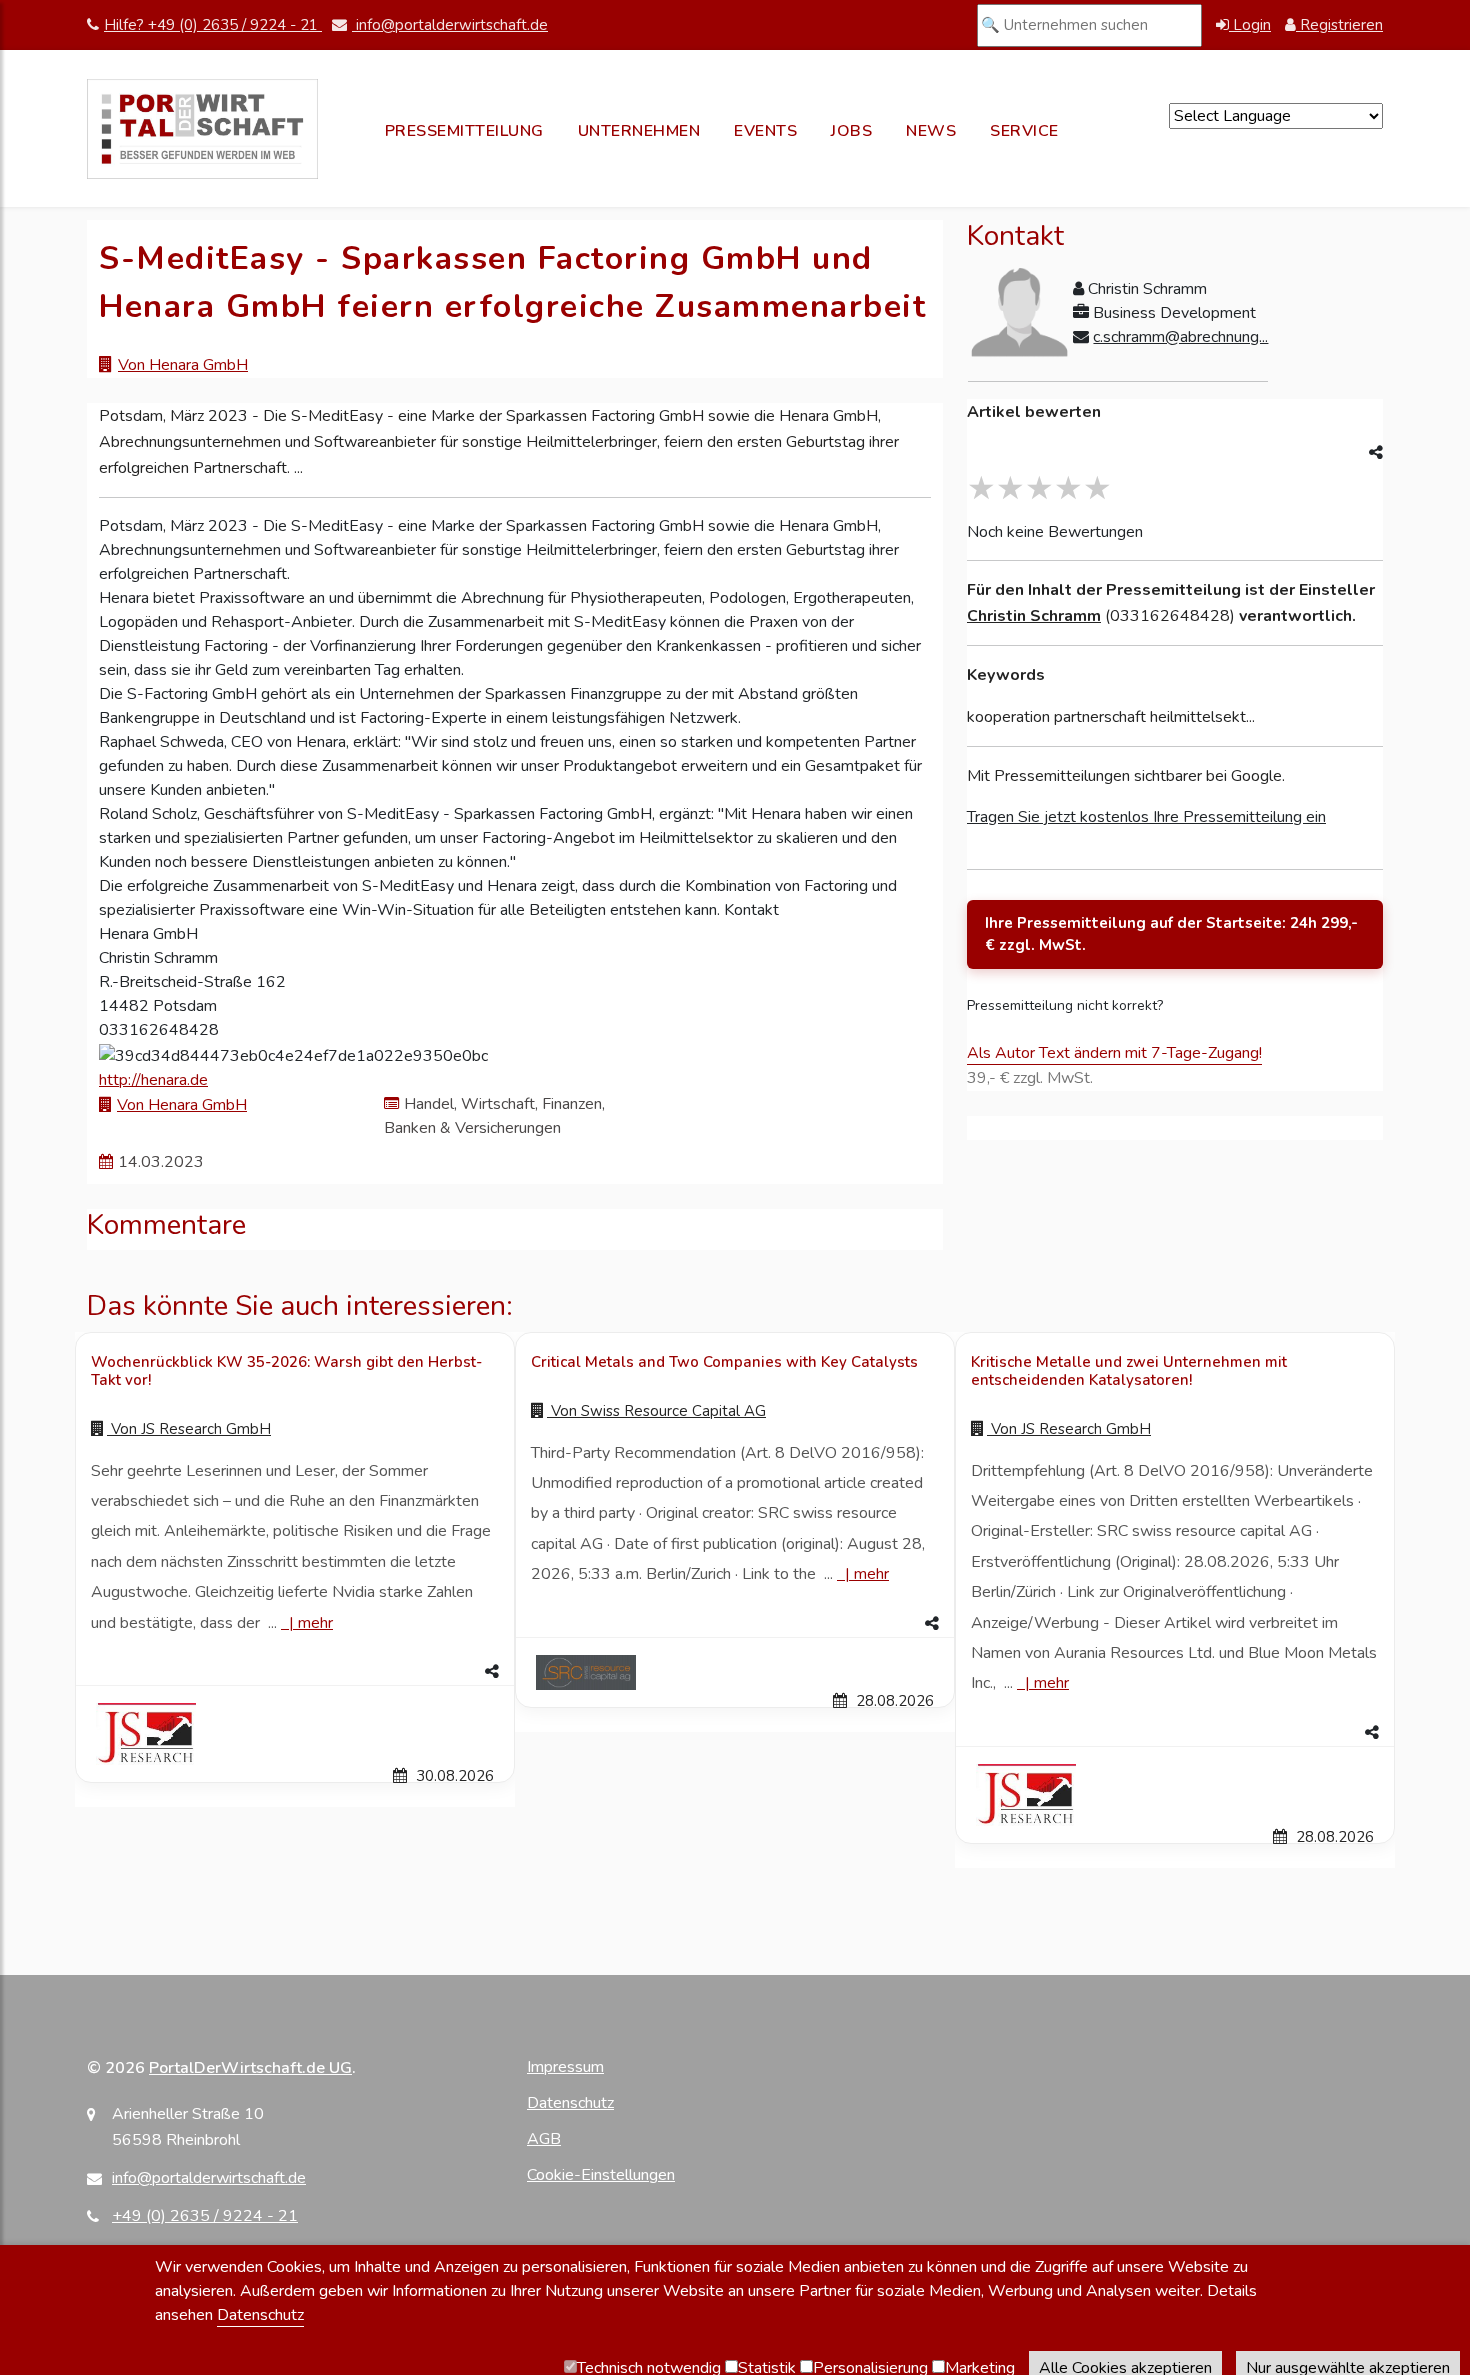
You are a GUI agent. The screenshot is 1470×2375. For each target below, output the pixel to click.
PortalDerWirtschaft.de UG (250, 2068)
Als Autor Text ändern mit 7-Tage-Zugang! (1114, 1053)
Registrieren (1339, 25)
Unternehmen (639, 131)
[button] (295, 1672)
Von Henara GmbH (183, 365)
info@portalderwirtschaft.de (450, 25)
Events (765, 131)
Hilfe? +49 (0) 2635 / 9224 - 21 (213, 25)
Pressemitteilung (464, 131)
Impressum (565, 2067)
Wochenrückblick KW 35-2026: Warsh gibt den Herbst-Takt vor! (286, 1371)
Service (1024, 131)
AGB (544, 2139)
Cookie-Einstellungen (601, 2175)
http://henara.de (153, 1080)
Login (1250, 25)
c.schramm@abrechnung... (1180, 337)
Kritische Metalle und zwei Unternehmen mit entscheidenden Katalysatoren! (1129, 1371)
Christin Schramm (1034, 616)
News (931, 131)
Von (189, 1429)
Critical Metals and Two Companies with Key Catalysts (724, 1362)
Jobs (851, 131)
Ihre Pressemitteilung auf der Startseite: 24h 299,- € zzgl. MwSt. (1171, 934)
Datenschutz (570, 2103)
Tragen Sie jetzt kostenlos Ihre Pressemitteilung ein (1146, 817)
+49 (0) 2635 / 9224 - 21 (205, 2216)
